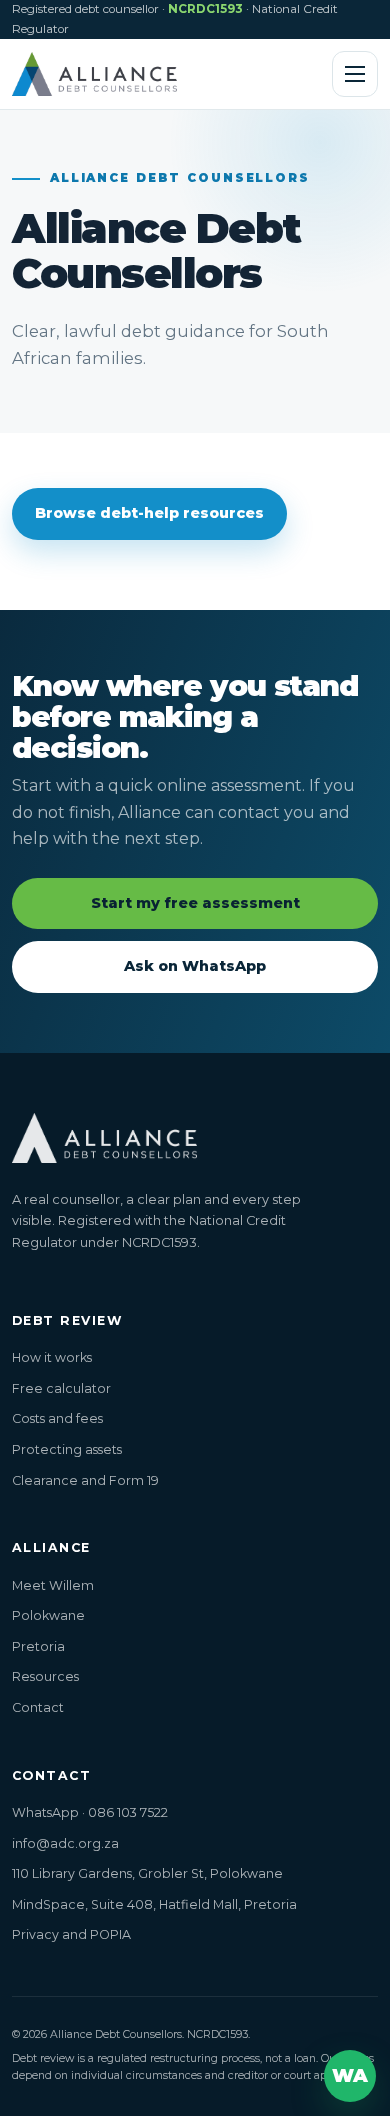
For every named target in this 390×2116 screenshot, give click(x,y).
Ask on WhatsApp (195, 966)
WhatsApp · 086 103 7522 (90, 1812)
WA (350, 2075)
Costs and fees (57, 1418)
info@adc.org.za (65, 1843)
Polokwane (48, 1615)
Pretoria (38, 1646)
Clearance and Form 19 (85, 1480)
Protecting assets (67, 1449)
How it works (52, 1357)
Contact (38, 1707)
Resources (45, 1676)
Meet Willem (53, 1585)
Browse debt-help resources (149, 513)
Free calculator (61, 1388)
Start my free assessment (195, 903)
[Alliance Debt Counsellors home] (94, 74)
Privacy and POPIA (71, 1934)
